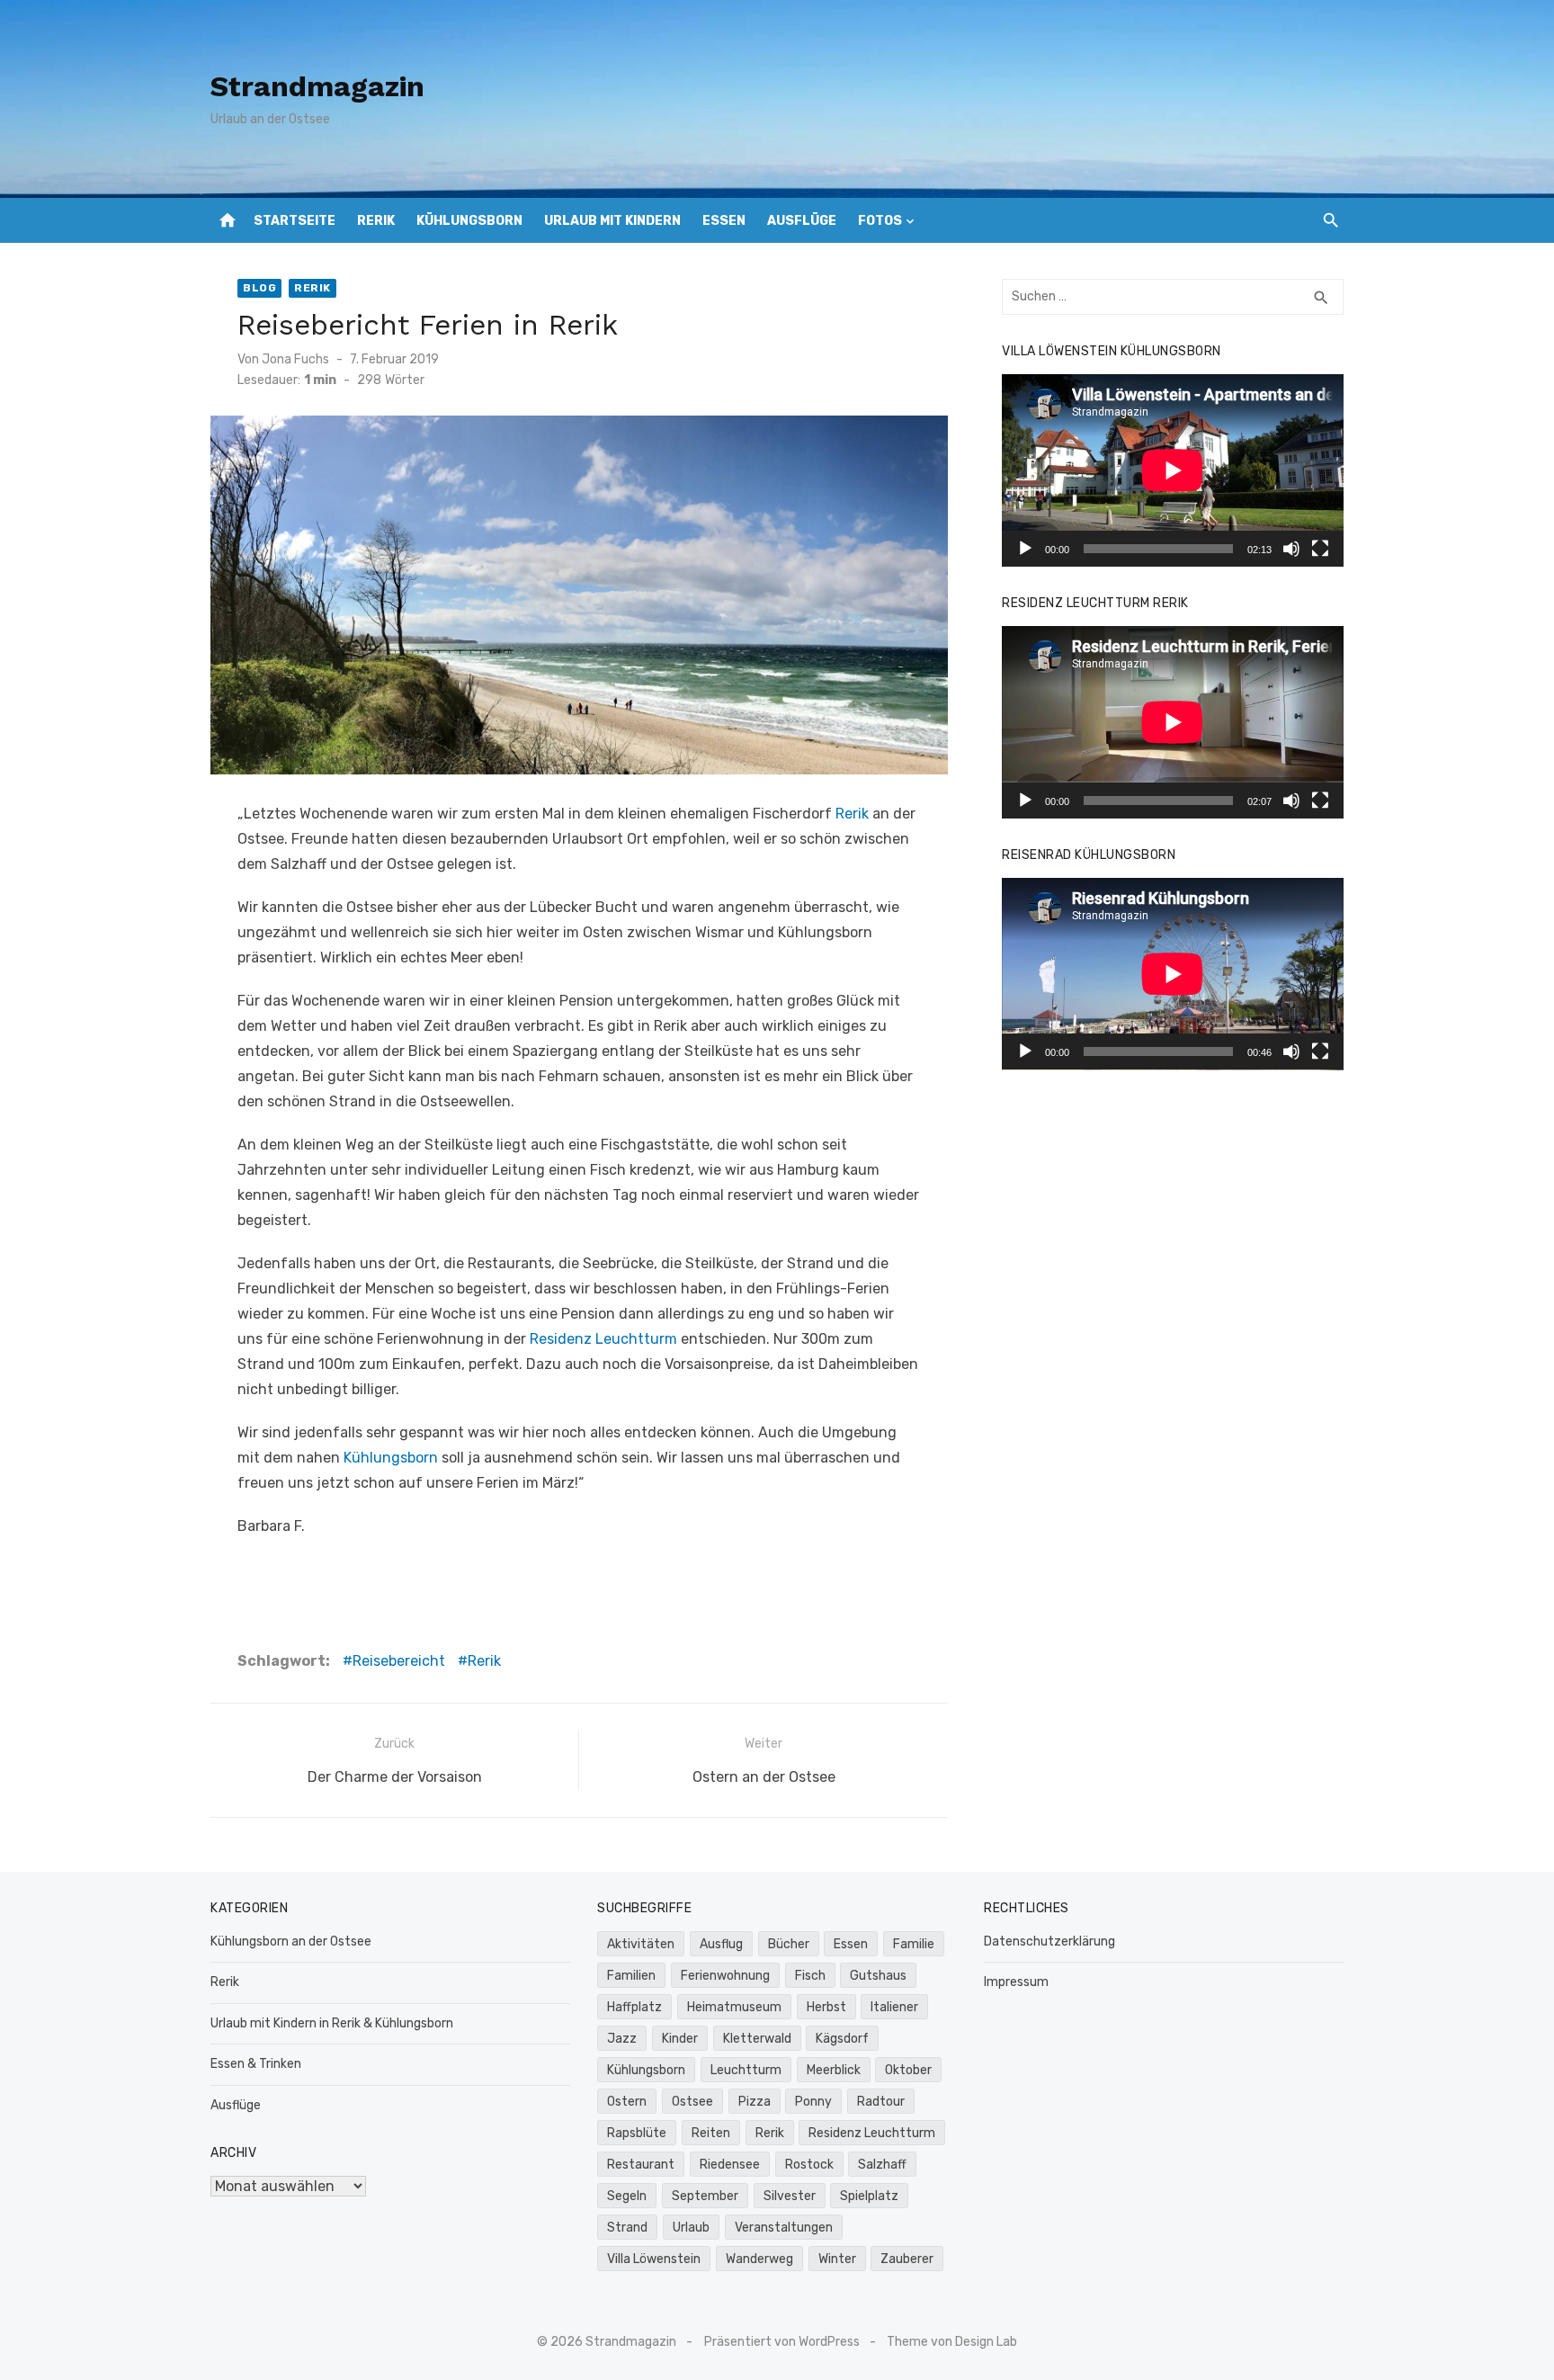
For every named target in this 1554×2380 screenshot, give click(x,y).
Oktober (908, 2070)
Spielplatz (869, 2196)
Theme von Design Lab (952, 2342)
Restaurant (641, 2165)
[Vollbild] (1320, 549)
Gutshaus (878, 1976)
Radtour (881, 2102)
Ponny (813, 2102)
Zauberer (907, 2259)
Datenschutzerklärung (1049, 1942)
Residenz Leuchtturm (603, 1339)
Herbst (826, 2007)
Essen (724, 221)
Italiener (894, 2007)
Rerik (376, 221)
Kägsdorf (842, 2039)
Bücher (789, 1944)
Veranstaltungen (784, 2228)
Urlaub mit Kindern (612, 221)
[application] (1173, 470)
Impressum (1016, 1982)
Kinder (680, 2039)
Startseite (295, 221)
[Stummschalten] (1291, 549)
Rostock (809, 2165)
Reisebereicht (399, 1661)
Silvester (790, 2196)
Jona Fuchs (295, 359)
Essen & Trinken (256, 2064)
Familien (631, 1976)
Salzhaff (882, 2165)
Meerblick (834, 2070)
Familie (914, 1944)
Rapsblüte (637, 2133)
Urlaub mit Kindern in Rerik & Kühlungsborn (332, 2023)
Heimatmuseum (734, 2007)
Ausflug (721, 1944)
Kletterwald (757, 2039)
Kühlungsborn (469, 221)
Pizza (755, 2102)
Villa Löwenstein (654, 2259)
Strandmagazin (317, 86)
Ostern (627, 2102)
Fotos (880, 221)
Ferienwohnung (725, 1976)
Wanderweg (759, 2259)
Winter (837, 2259)
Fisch (810, 1976)
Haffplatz (634, 2007)
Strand (627, 2228)
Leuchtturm (746, 2070)
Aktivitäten (641, 1944)
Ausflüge (802, 221)
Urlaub (691, 2228)
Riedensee (730, 2165)
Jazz (622, 2039)
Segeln (627, 2196)
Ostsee (692, 2102)
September (705, 2196)
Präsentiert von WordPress (782, 2342)
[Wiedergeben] (1025, 549)
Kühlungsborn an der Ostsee (291, 1942)
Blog (259, 288)
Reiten (711, 2133)
